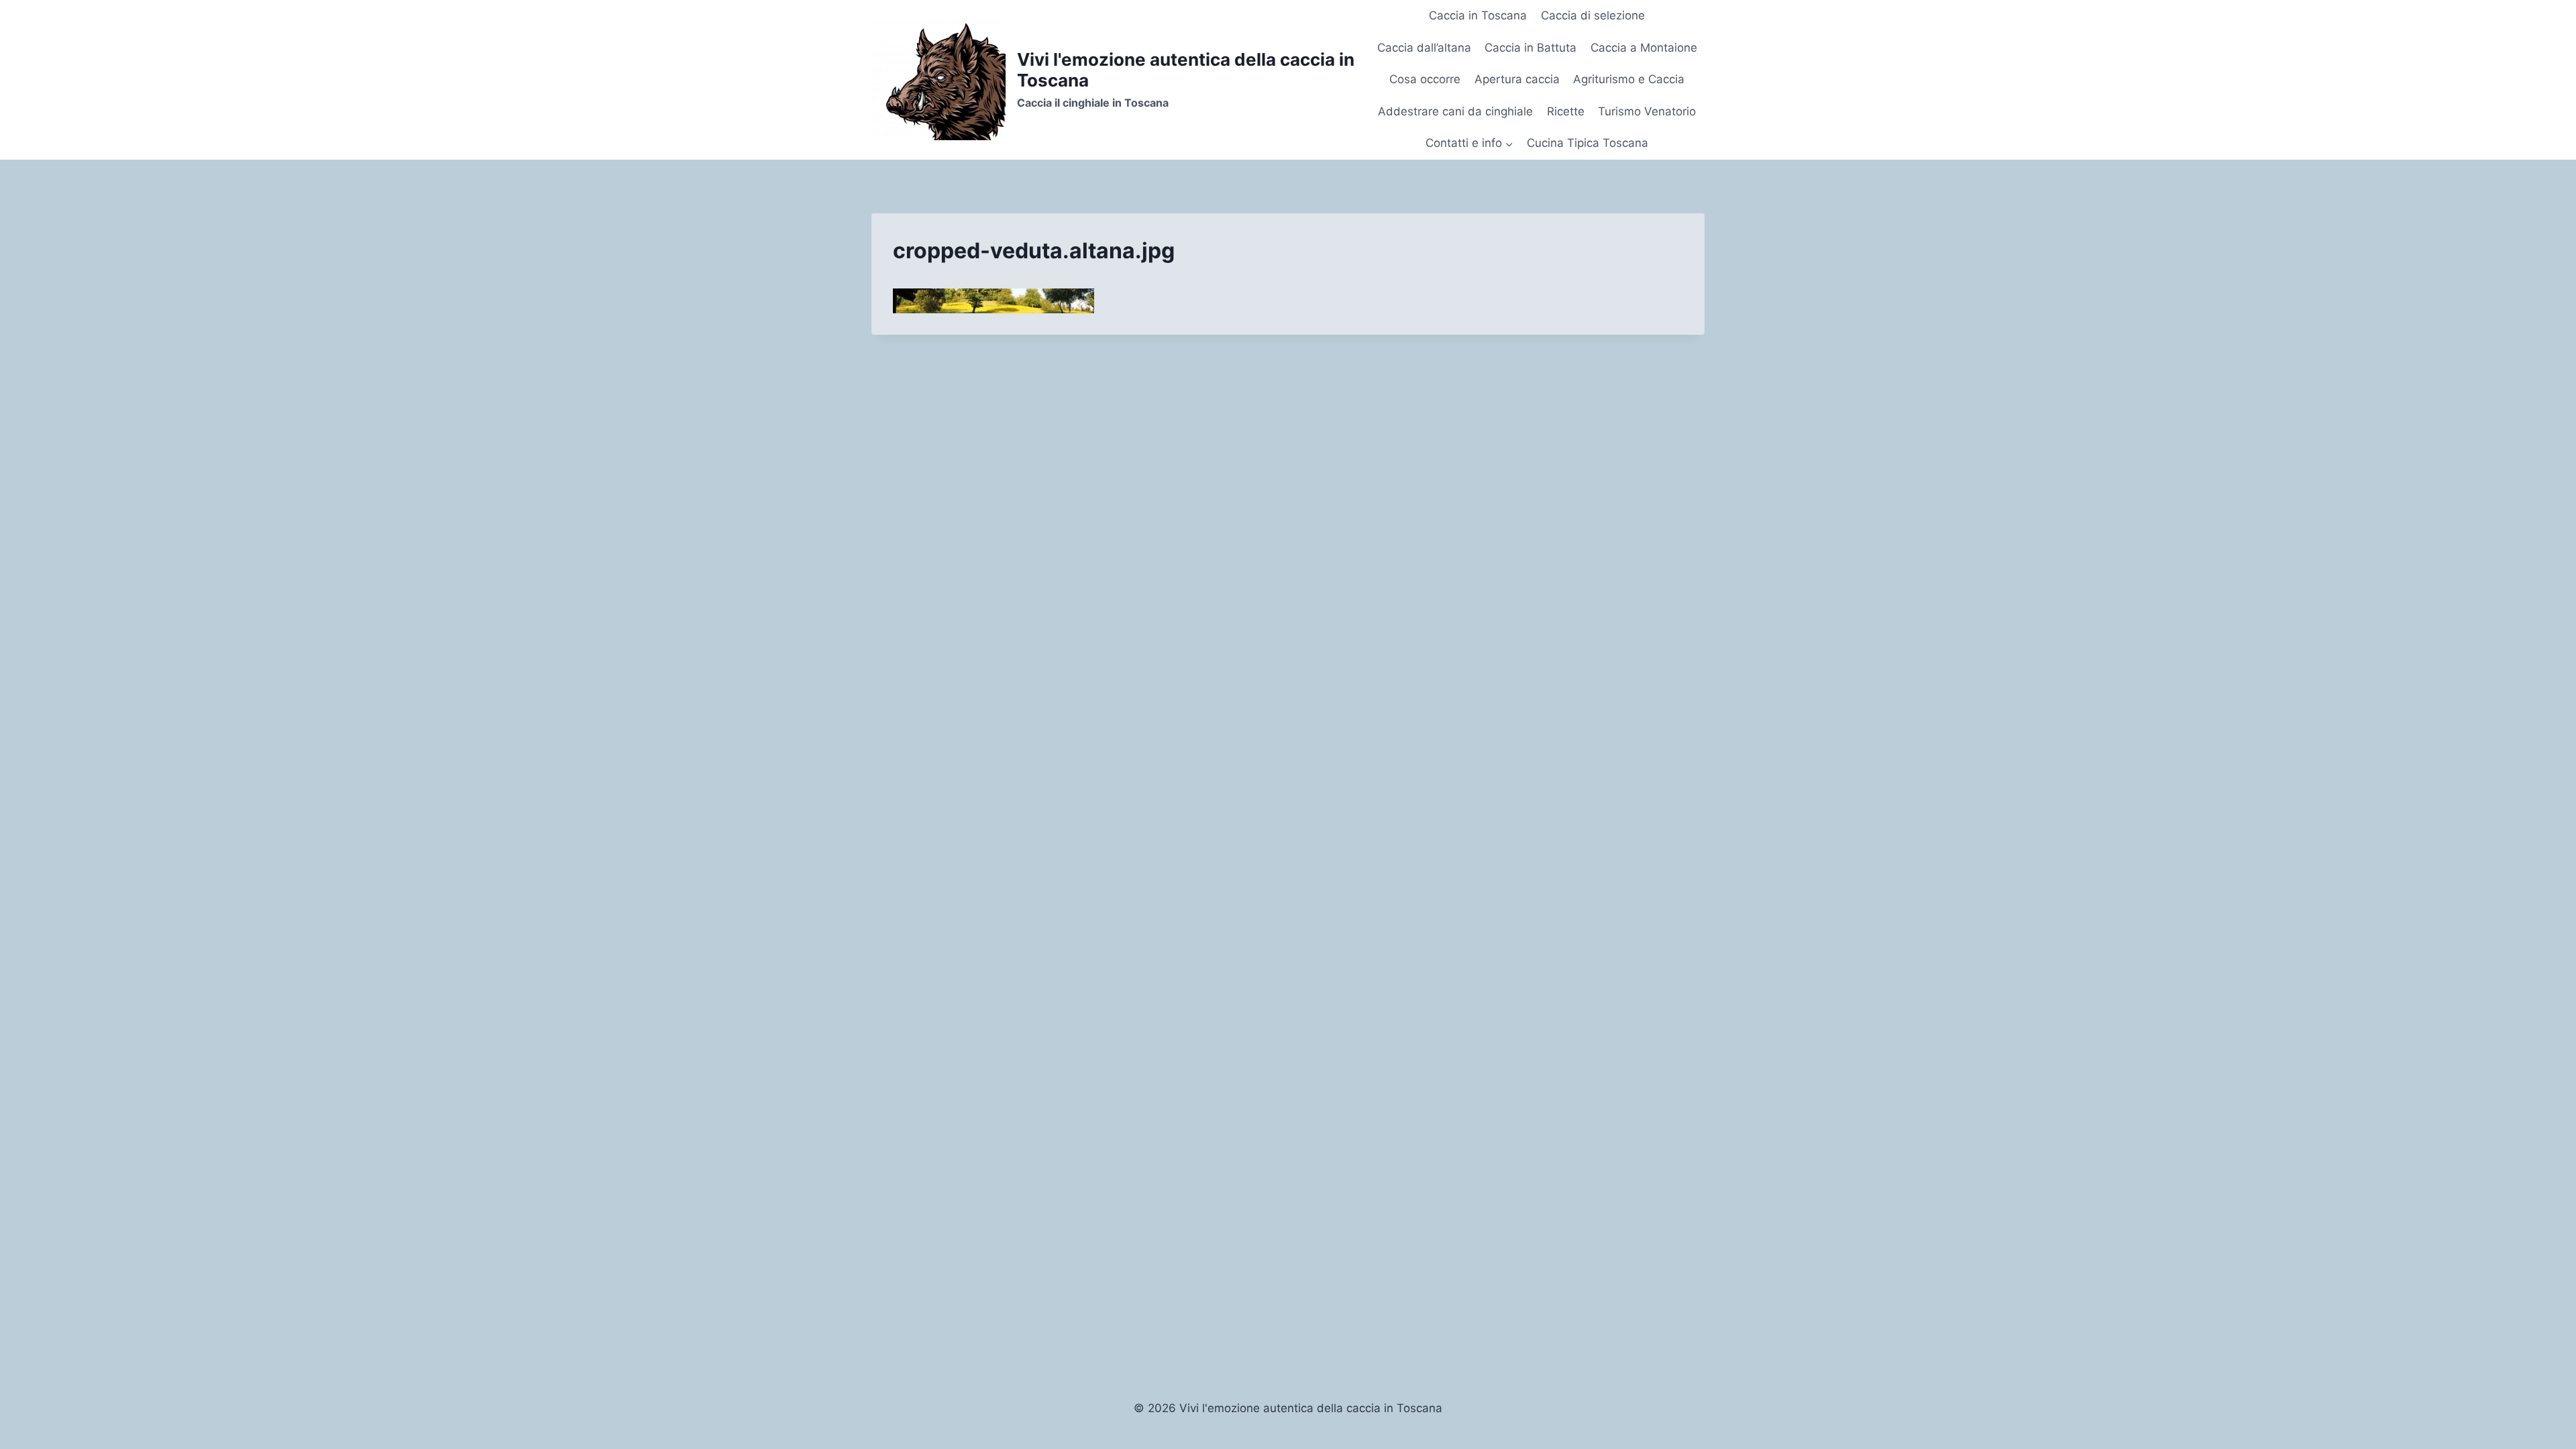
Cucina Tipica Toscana (1588, 143)
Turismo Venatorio (1647, 111)
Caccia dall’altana (1424, 48)
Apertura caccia (1517, 79)
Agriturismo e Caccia (1629, 79)
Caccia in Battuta (1531, 48)
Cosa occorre (1425, 79)
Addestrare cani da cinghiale (1455, 111)
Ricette (1566, 111)
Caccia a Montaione (1644, 48)
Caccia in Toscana (1478, 15)
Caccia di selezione (1593, 15)
